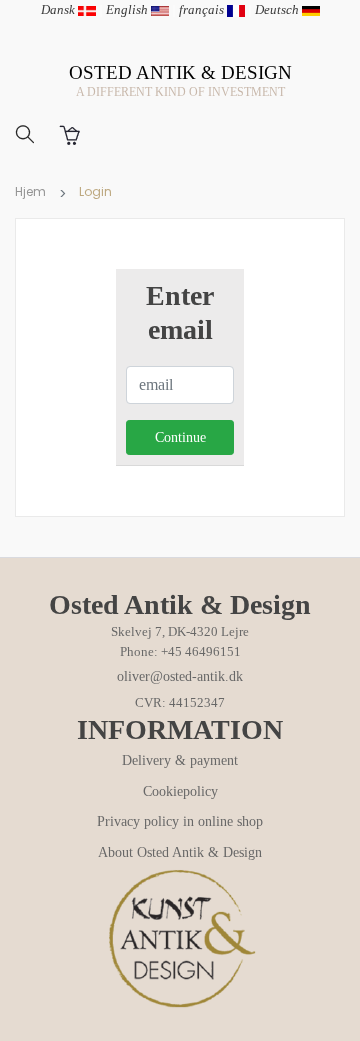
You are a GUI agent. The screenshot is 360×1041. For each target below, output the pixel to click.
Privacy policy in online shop (180, 821)
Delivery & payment (180, 760)
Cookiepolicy (180, 791)
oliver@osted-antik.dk (180, 676)
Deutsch (278, 9)
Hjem (30, 191)
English (128, 9)
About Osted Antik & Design (180, 852)
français (203, 9)
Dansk (59, 9)
